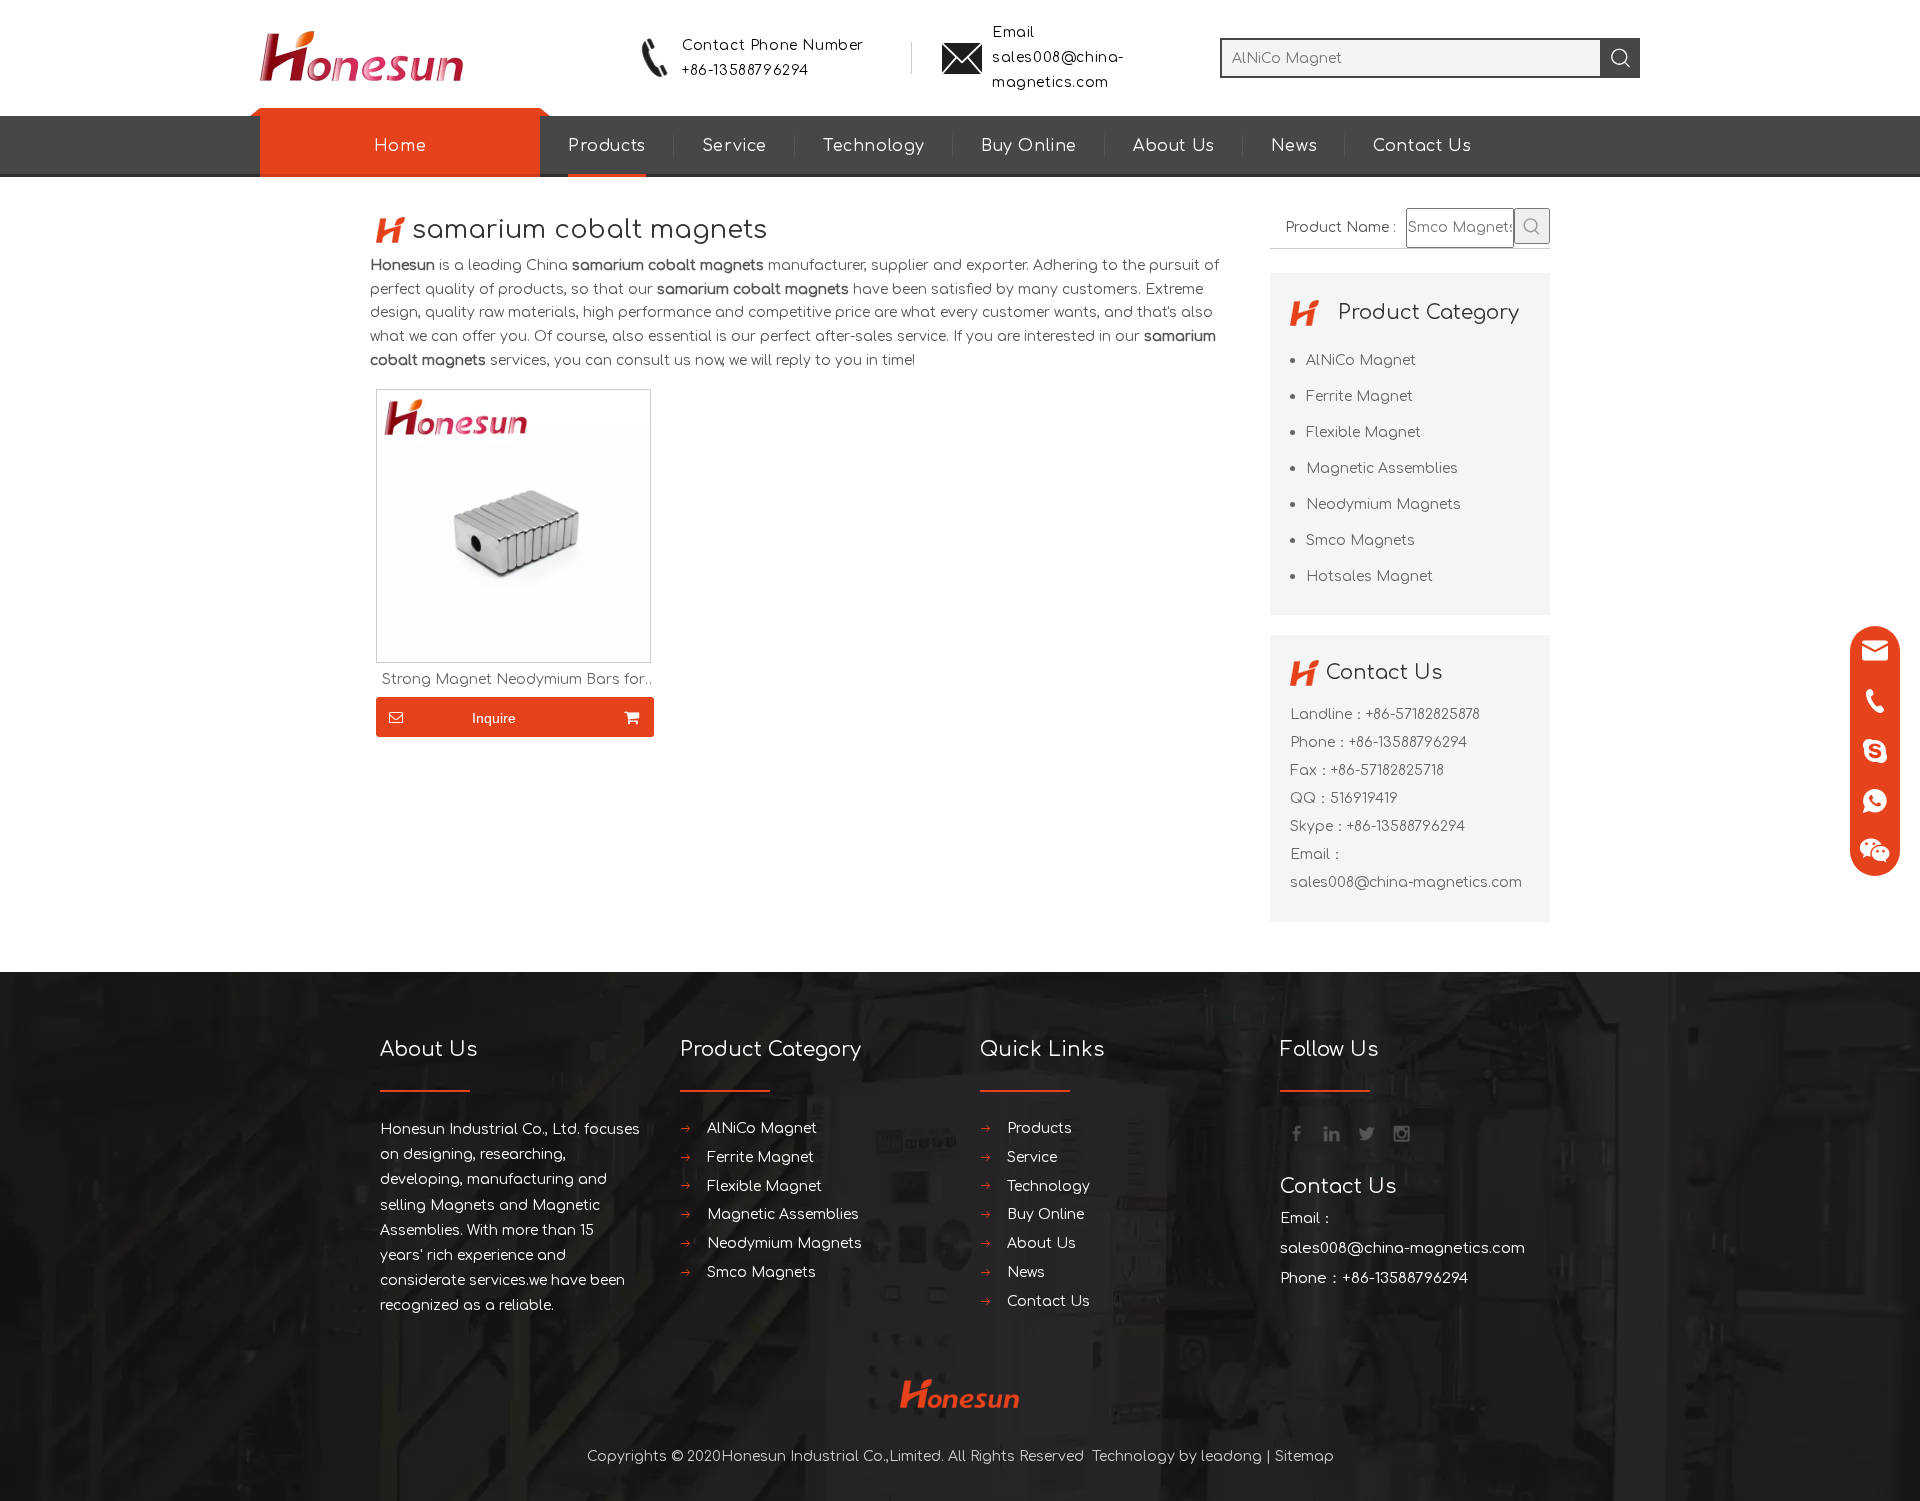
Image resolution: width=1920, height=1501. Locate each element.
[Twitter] (1365, 1132)
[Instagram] (1400, 1132)
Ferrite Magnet (1359, 396)
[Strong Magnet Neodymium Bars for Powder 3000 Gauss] (513, 525)
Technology (874, 146)
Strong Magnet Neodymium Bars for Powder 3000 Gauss (513, 680)
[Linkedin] (1330, 1132)
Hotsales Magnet (1369, 576)
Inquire (494, 718)
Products (607, 146)
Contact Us (1422, 146)
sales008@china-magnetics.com (1406, 882)
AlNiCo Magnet (1361, 360)
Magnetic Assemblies (1382, 468)
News (1294, 146)
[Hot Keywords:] (1532, 226)
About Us (1174, 146)
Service (734, 146)
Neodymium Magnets (1383, 504)
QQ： (1310, 798)
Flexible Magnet (1363, 432)
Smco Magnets (1360, 540)
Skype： (1318, 826)
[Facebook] (1295, 1132)
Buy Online (1029, 146)
